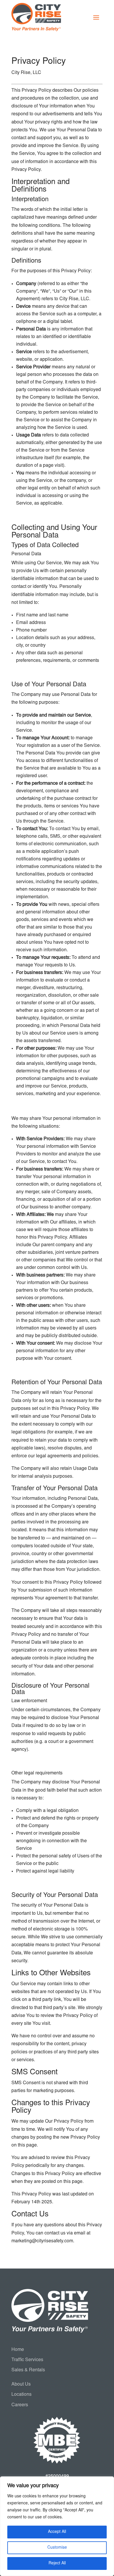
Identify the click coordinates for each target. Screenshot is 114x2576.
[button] (96, 17)
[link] (36, 17)
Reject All (57, 2563)
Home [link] (18, 2350)
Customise (57, 2548)
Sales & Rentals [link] (28, 2370)
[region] (57, 2526)
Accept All (57, 2532)
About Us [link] (21, 2384)
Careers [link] (20, 2405)
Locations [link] (21, 2395)
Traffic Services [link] (27, 2360)
